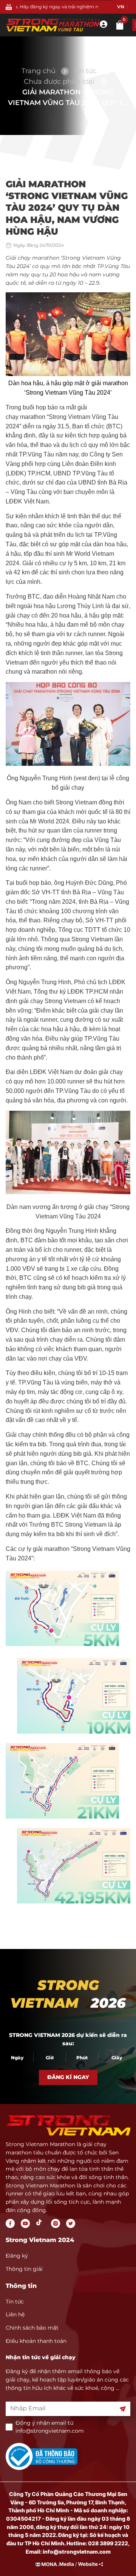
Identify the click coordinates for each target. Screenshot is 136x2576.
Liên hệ (15, 2314)
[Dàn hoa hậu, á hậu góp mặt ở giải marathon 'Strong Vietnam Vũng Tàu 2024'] (68, 374)
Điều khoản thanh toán (36, 2341)
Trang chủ (39, 71)
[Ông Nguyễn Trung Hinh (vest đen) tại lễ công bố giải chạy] (68, 764)
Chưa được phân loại (59, 82)
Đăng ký (17, 2256)
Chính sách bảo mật (32, 2328)
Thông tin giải (24, 2269)
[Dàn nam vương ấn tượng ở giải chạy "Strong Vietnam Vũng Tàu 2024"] (68, 1192)
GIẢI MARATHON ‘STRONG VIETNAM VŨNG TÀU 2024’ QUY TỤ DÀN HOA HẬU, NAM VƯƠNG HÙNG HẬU (68, 98)
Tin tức (85, 71)
